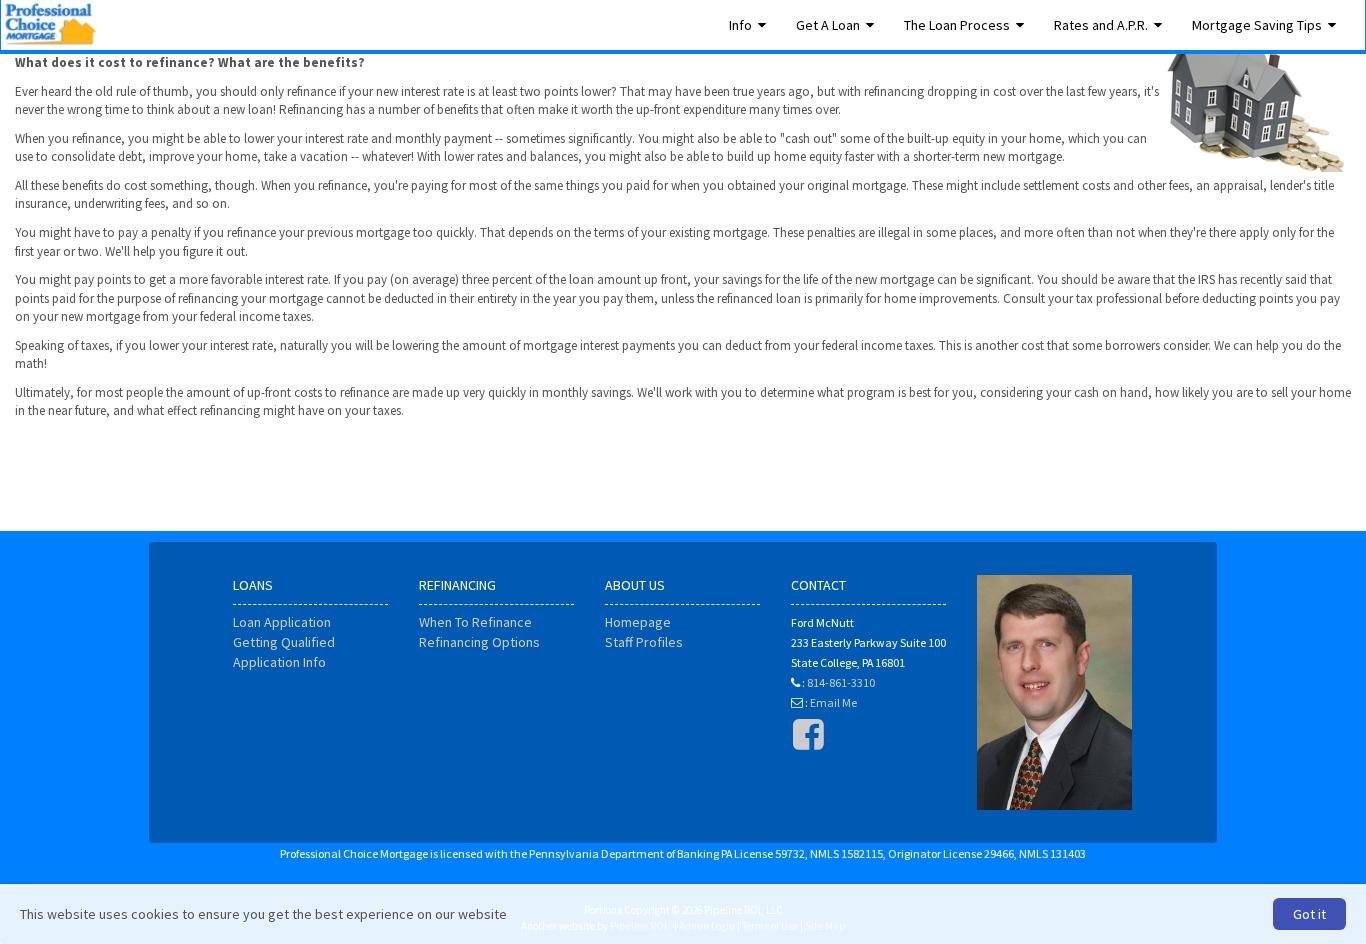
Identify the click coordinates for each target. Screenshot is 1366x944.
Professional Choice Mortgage (50, 25)
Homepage (638, 622)
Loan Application (282, 622)
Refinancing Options (479, 642)
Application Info (279, 662)
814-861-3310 (841, 682)
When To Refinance (475, 622)
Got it (1309, 914)
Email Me (833, 702)
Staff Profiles (644, 642)
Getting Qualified (284, 642)
